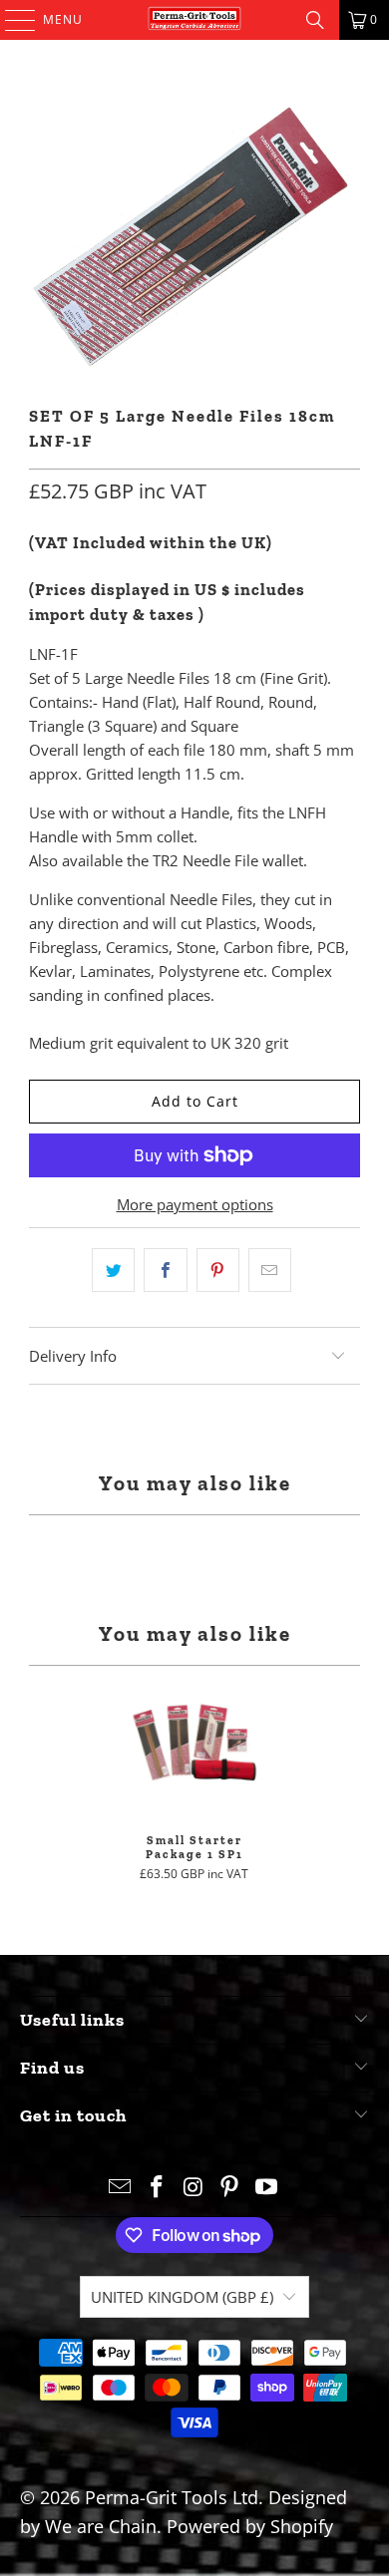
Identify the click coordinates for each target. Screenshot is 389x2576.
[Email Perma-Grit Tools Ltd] (121, 2188)
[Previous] (18, 1778)
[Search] (315, 20)
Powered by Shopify (250, 2526)
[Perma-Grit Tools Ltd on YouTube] (267, 2188)
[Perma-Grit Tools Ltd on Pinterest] (230, 2188)
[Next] (372, 1778)
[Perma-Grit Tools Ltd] (195, 20)
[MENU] (10, 20)
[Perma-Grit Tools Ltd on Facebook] (157, 2188)
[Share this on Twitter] (113, 1270)
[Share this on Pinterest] (218, 1270)
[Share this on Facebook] (165, 1270)
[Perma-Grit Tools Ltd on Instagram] (194, 2188)
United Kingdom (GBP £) (182, 2297)
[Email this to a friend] (270, 1270)
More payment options (195, 1204)
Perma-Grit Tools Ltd (172, 2497)
